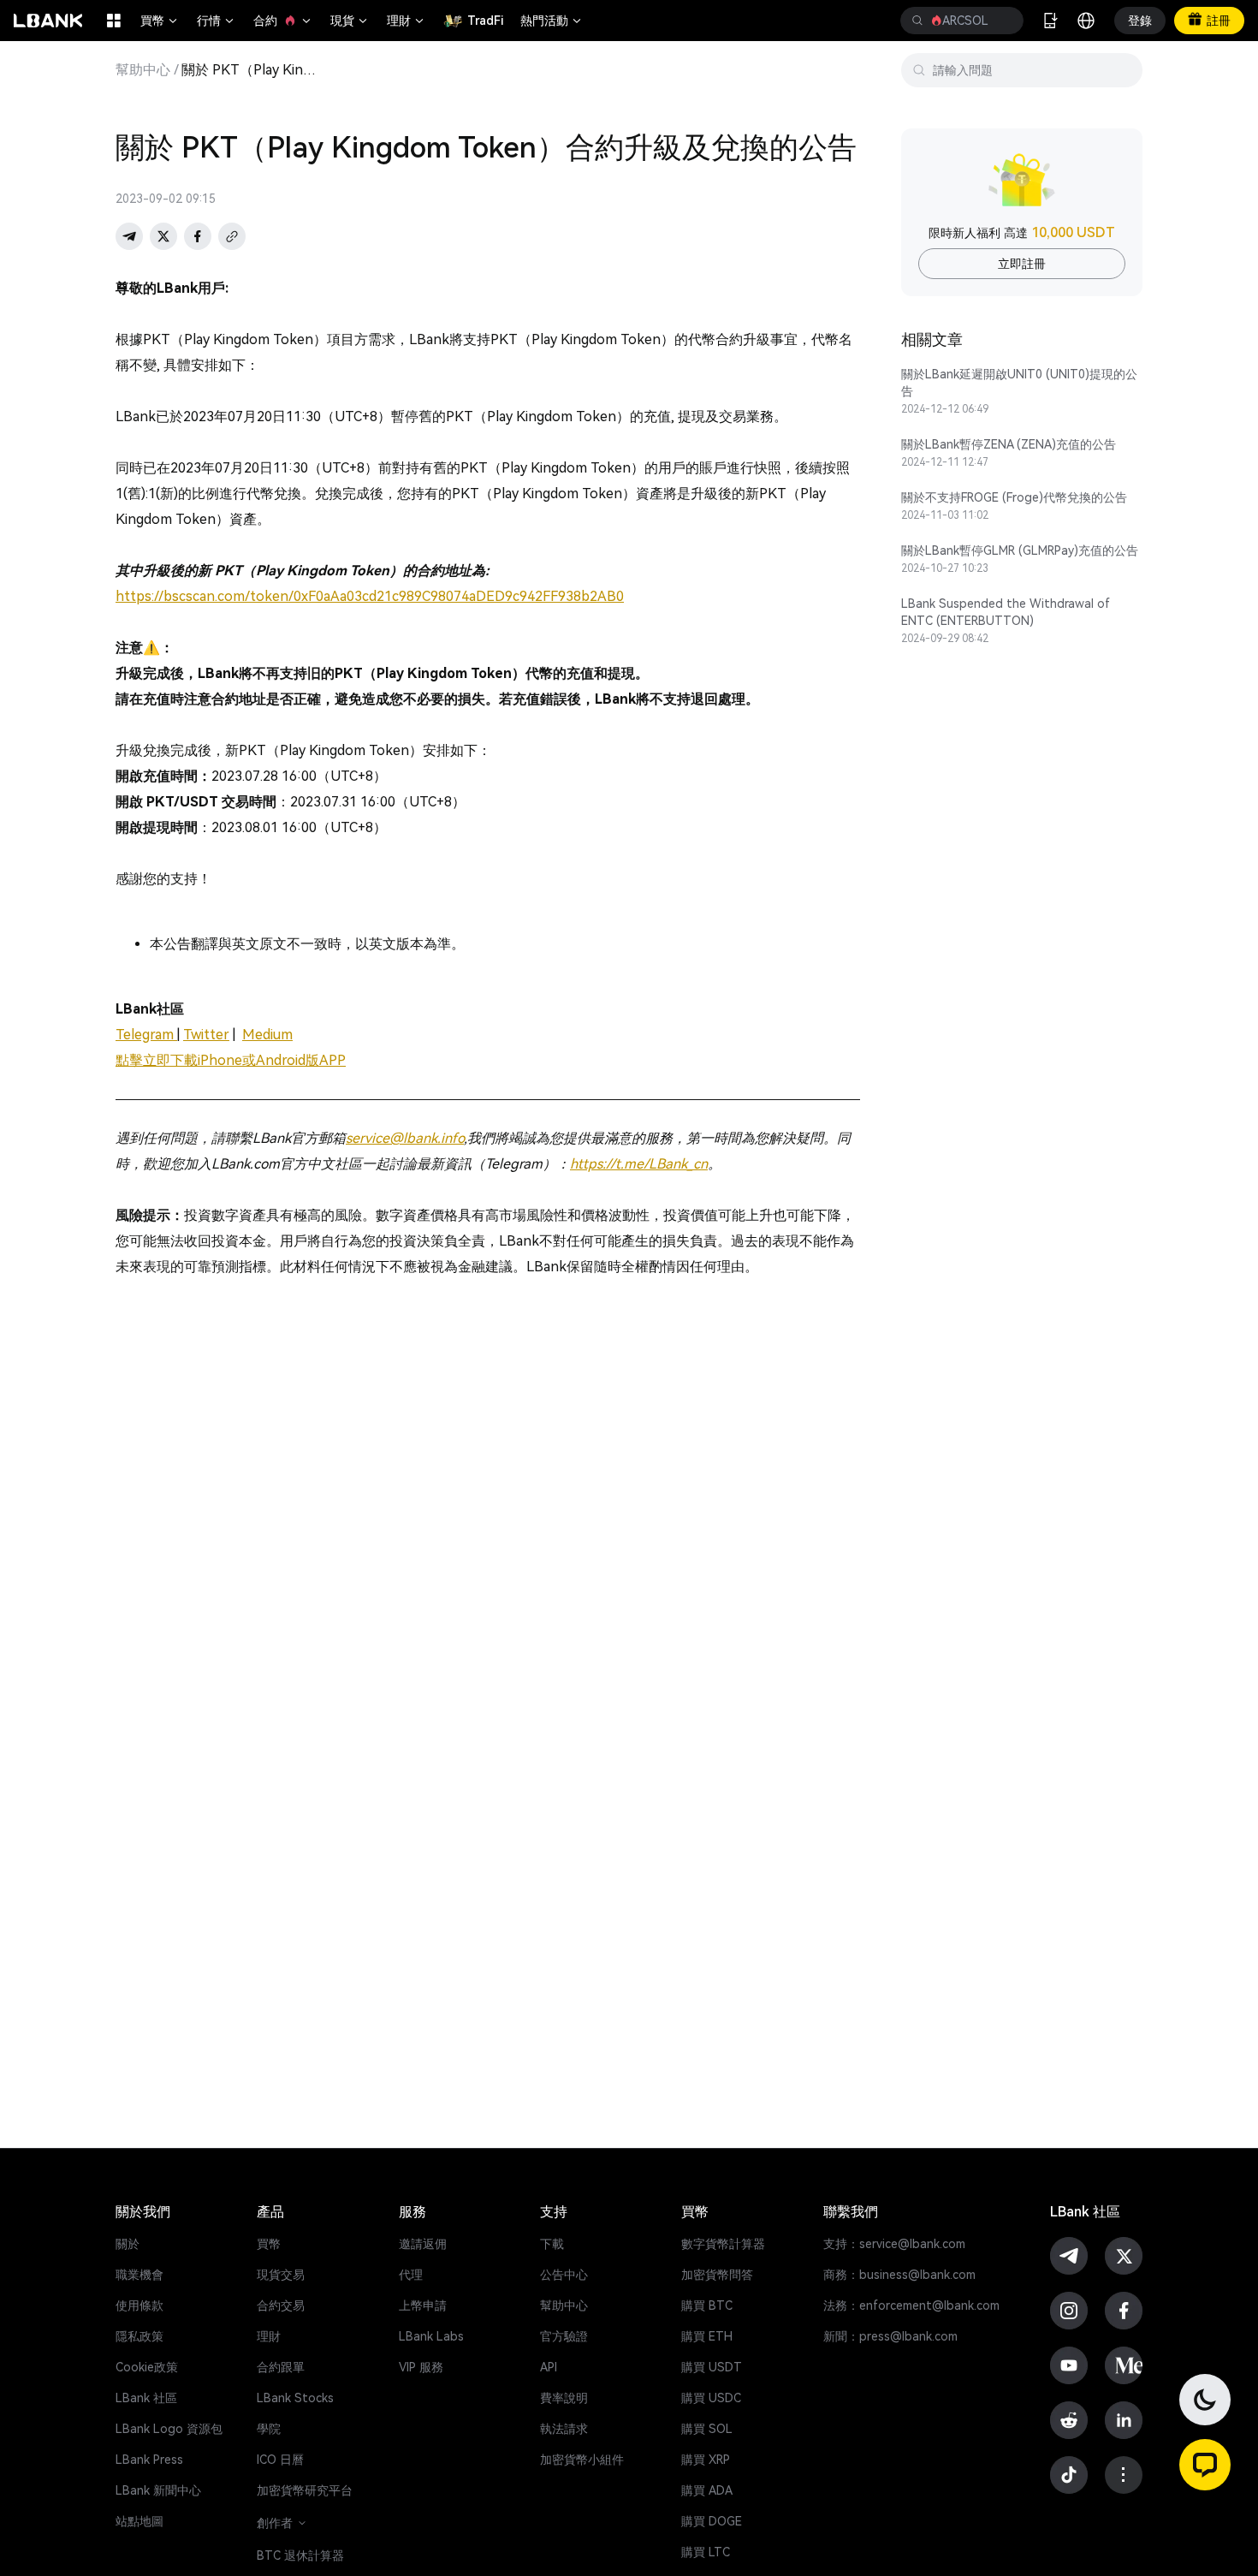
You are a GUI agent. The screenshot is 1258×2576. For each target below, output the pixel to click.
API (549, 2367)
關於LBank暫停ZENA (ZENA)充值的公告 (1009, 444)
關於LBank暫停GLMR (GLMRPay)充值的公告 (1020, 550)
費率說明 (564, 2398)
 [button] (1004, 21)
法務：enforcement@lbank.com (911, 2305)
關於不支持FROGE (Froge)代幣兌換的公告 (1014, 497)
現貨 (350, 21)
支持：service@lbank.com (894, 2244)
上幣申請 (423, 2305)
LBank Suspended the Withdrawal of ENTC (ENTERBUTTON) (1006, 612)
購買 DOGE (712, 2521)
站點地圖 (139, 2521)
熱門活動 (552, 21)
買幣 (160, 21)
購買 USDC (711, 2398)
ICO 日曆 (280, 2460)
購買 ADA (707, 2490)
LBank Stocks (295, 2398)
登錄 (1140, 21)
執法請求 (564, 2429)
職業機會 (139, 2275)
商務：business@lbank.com (899, 2275)
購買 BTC (707, 2305)
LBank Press (149, 2460)
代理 (411, 2275)
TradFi (485, 21)
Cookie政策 (147, 2367)
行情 (217, 21)
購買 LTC (706, 2552)
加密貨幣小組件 (582, 2460)
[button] (1205, 2465)
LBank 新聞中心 (158, 2490)
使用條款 (139, 2305)
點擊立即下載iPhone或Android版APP (231, 1060)
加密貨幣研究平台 (305, 2490)
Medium (267, 1035)
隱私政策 (139, 2336)
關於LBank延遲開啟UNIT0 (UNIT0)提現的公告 (1019, 383)
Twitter (206, 1035)
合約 (283, 21)
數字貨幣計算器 (723, 2244)
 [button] (917, 21)
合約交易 (281, 2305)
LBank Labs (431, 2336)
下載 (552, 2244)
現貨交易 (281, 2275)
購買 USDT (712, 2367)
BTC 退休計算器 (300, 2555)
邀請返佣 (423, 2244)
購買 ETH (707, 2336)
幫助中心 (143, 70)
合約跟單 (281, 2367)
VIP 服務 (421, 2367)
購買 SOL (707, 2429)
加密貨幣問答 (717, 2275)
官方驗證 (564, 2336)
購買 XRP (706, 2460)
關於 (128, 2244)
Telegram (146, 1035)
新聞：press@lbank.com (890, 2336)
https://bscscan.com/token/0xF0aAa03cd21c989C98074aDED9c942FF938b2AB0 (370, 596)
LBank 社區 (146, 2398)
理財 (406, 21)
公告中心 (564, 2275)
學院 (269, 2429)
